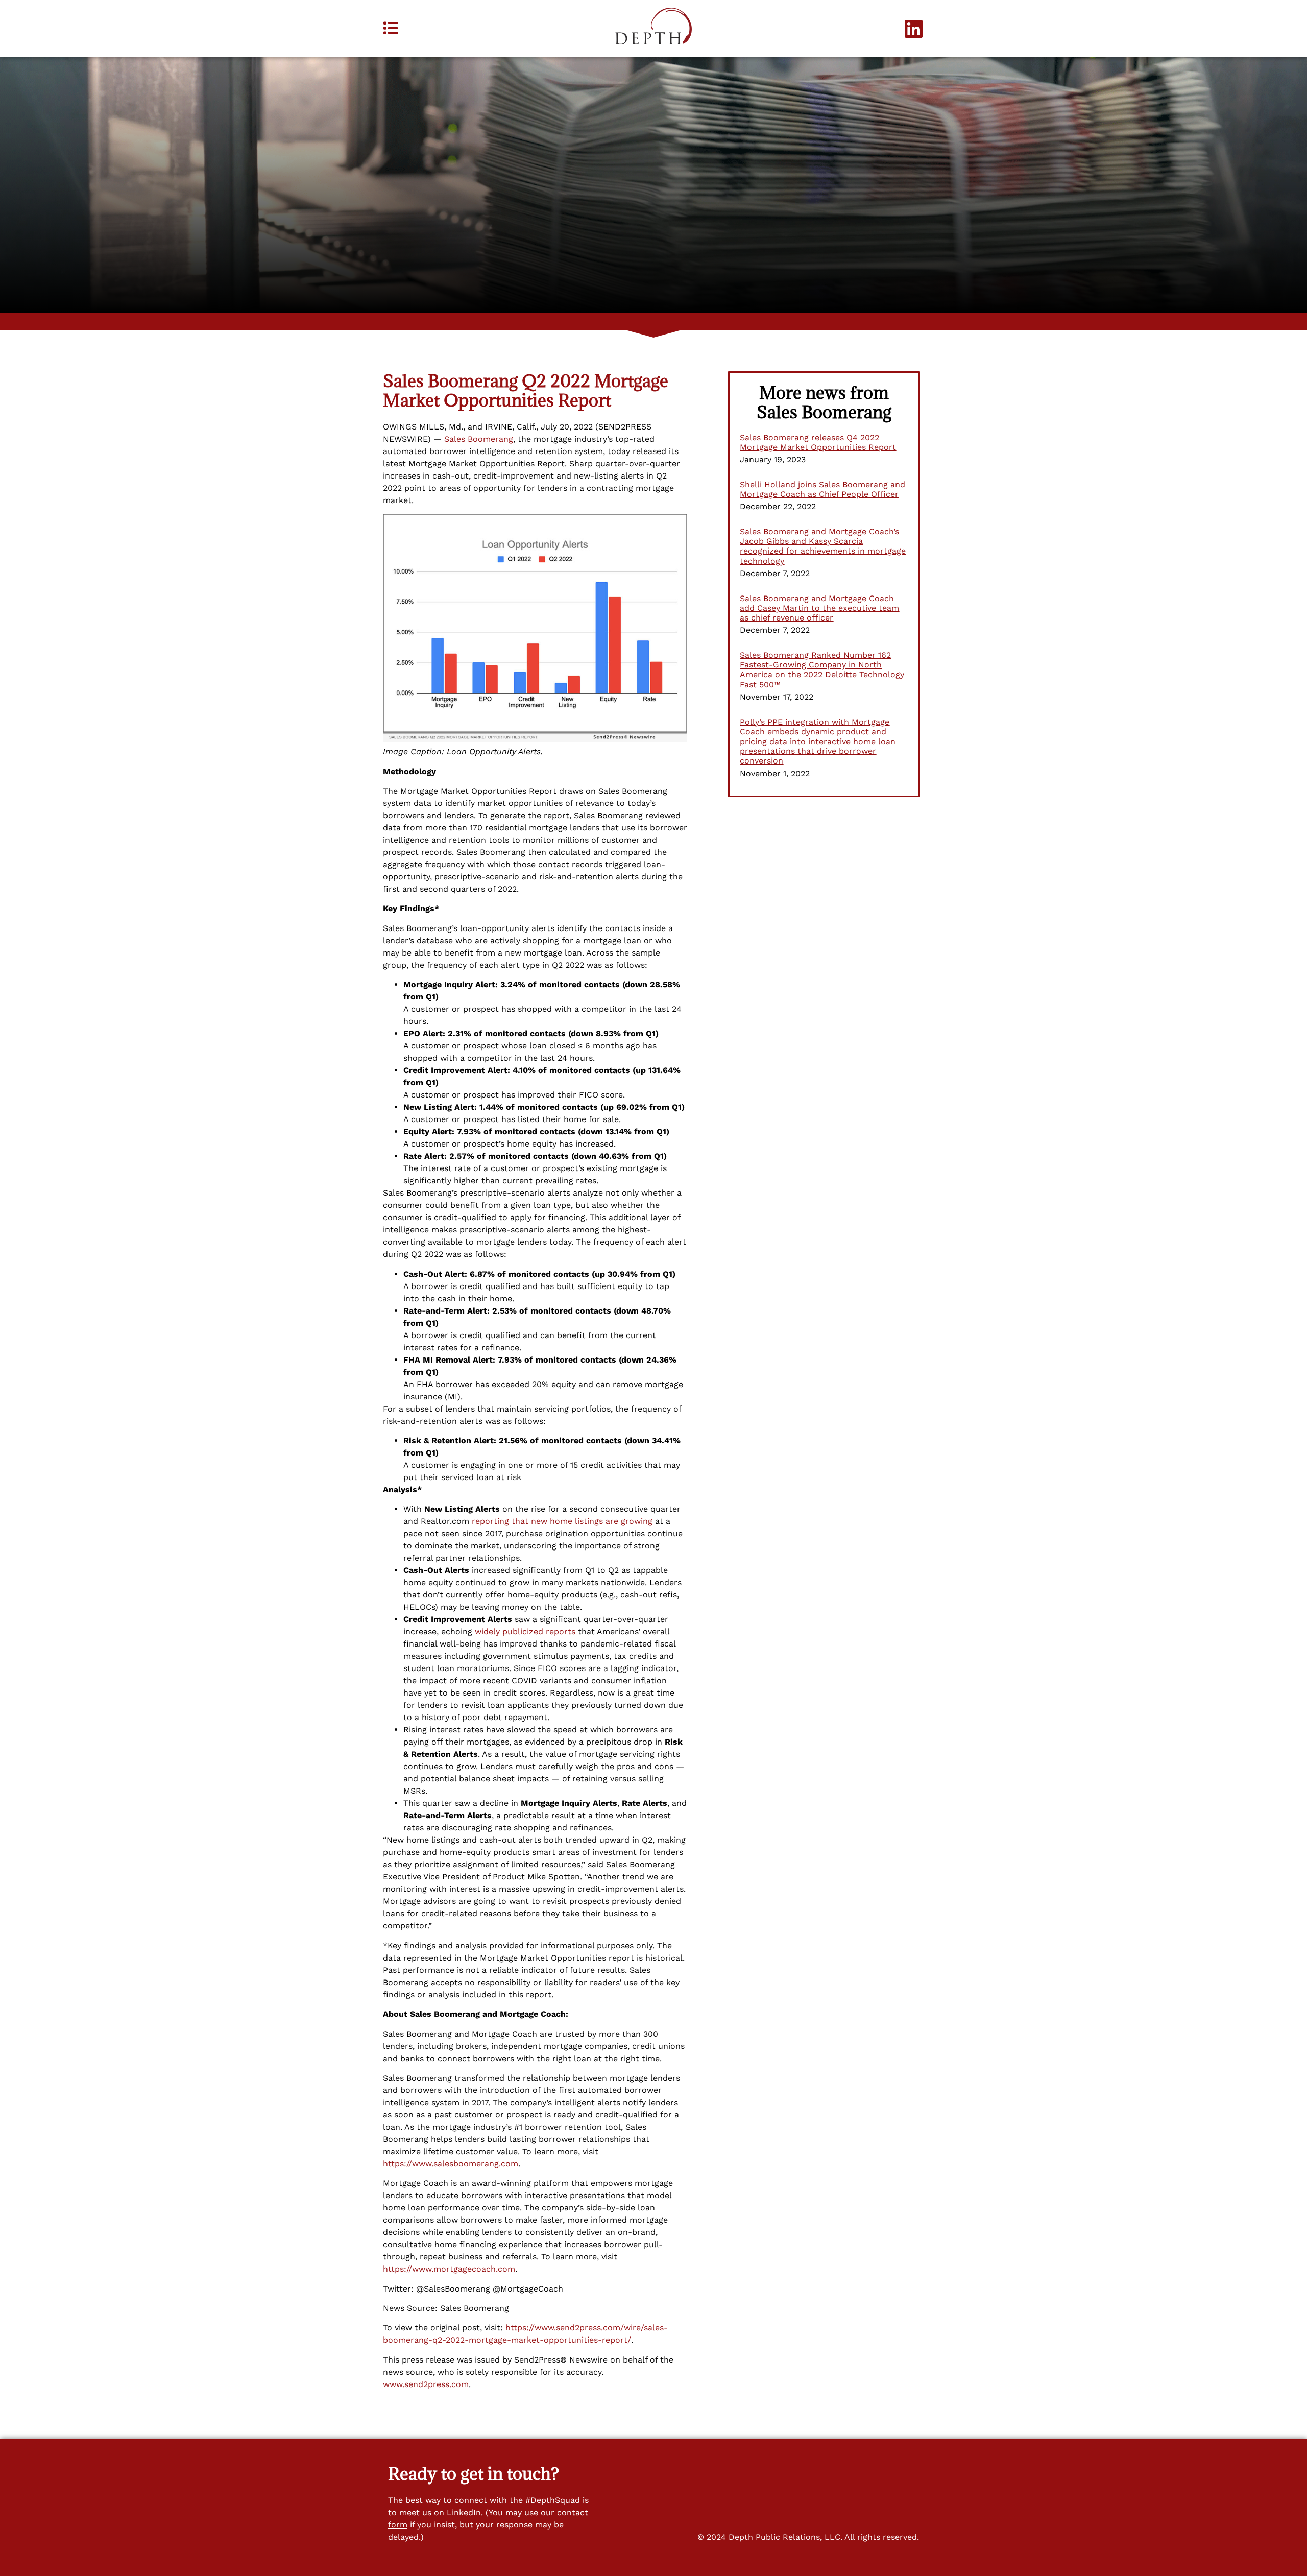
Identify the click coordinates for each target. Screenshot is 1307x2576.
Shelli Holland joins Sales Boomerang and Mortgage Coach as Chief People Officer (822, 489)
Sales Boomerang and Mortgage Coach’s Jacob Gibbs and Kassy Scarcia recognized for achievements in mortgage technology (823, 546)
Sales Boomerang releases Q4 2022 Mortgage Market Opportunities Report (818, 442)
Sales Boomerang (479, 439)
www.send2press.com (426, 2384)
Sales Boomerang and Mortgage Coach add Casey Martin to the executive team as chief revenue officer (819, 608)
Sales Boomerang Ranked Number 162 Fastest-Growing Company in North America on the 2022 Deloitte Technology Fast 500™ (822, 670)
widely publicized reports (525, 1631)
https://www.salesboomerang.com (451, 2164)
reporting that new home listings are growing (562, 1521)
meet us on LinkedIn (440, 2512)
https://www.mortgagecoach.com (449, 2269)
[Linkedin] (914, 29)
